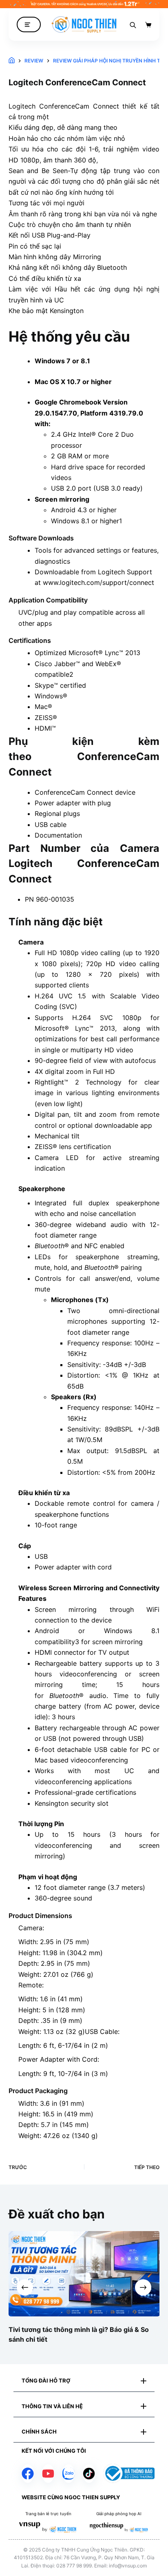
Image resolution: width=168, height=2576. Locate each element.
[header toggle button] (29, 25)
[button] (84, 2381)
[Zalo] (69, 2474)
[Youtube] (48, 2474)
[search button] (133, 24)
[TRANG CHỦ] (12, 61)
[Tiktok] (89, 2474)
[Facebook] (28, 2474)
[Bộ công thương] (129, 2473)
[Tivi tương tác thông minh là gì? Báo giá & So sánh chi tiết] (84, 2274)
